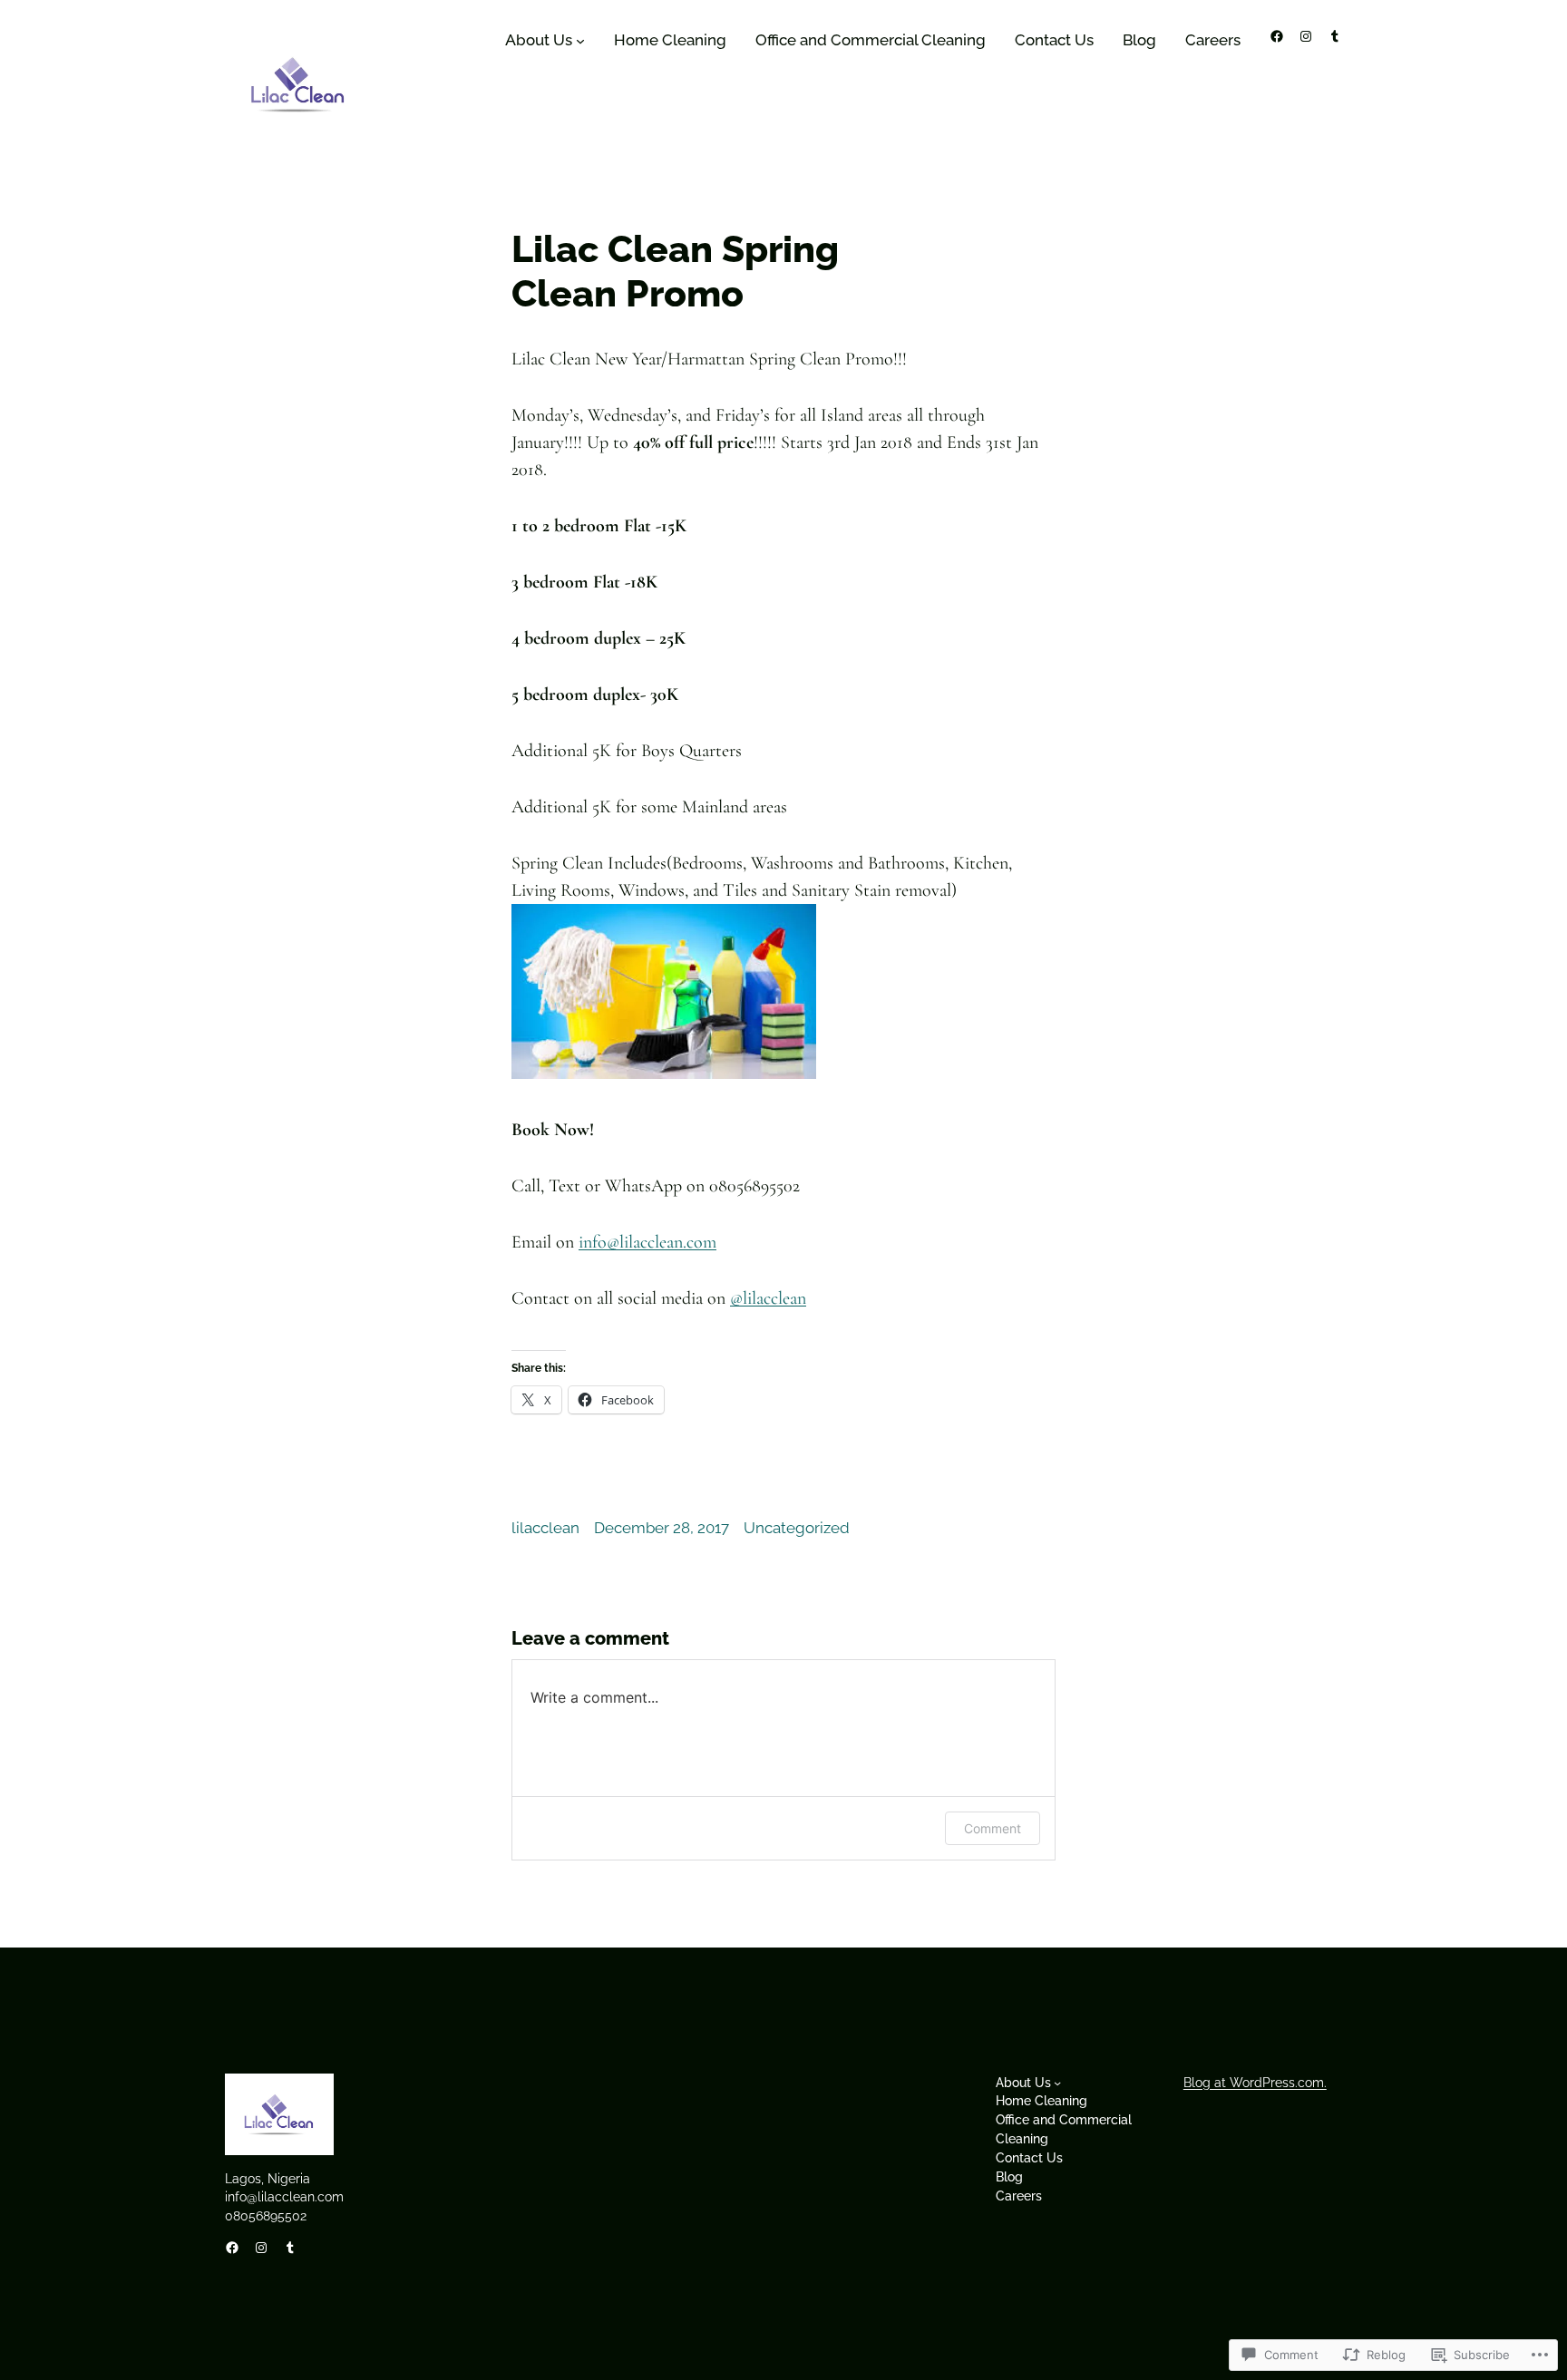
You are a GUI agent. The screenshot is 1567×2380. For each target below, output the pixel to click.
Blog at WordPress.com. (1255, 2083)
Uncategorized (797, 1528)
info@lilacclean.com (647, 1242)
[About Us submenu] (580, 41)
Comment (993, 1828)
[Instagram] (1306, 36)
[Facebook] (1277, 36)
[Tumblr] (1335, 36)
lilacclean (768, 1298)
